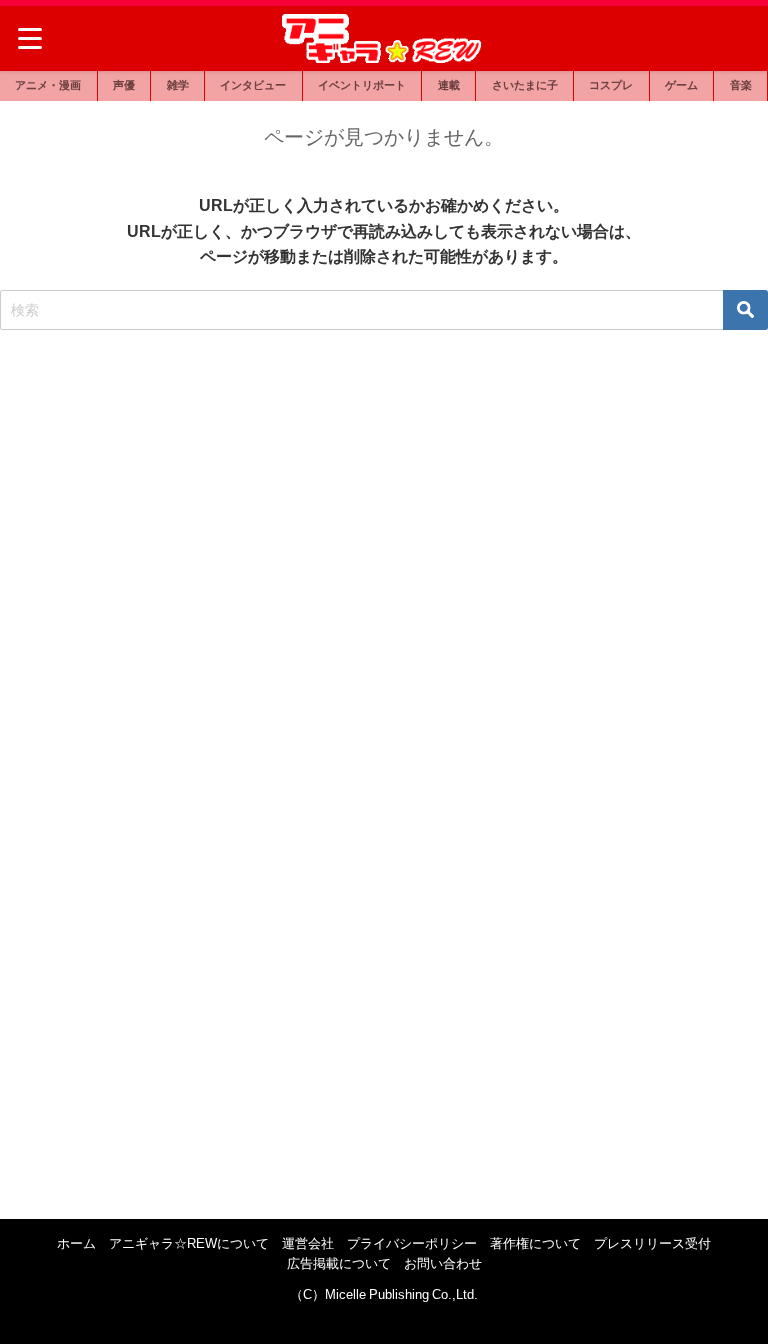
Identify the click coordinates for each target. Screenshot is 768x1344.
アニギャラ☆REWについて (189, 1243)
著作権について (535, 1243)
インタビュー (253, 85)
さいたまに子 (525, 85)
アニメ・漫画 (48, 85)
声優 (124, 85)
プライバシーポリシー (412, 1243)
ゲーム (681, 85)
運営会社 (308, 1243)
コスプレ (611, 85)
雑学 (178, 85)
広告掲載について (339, 1263)
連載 (449, 85)
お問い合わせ (443, 1263)
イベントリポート (362, 85)
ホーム (76, 1243)
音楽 (741, 85)
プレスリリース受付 (652, 1243)
